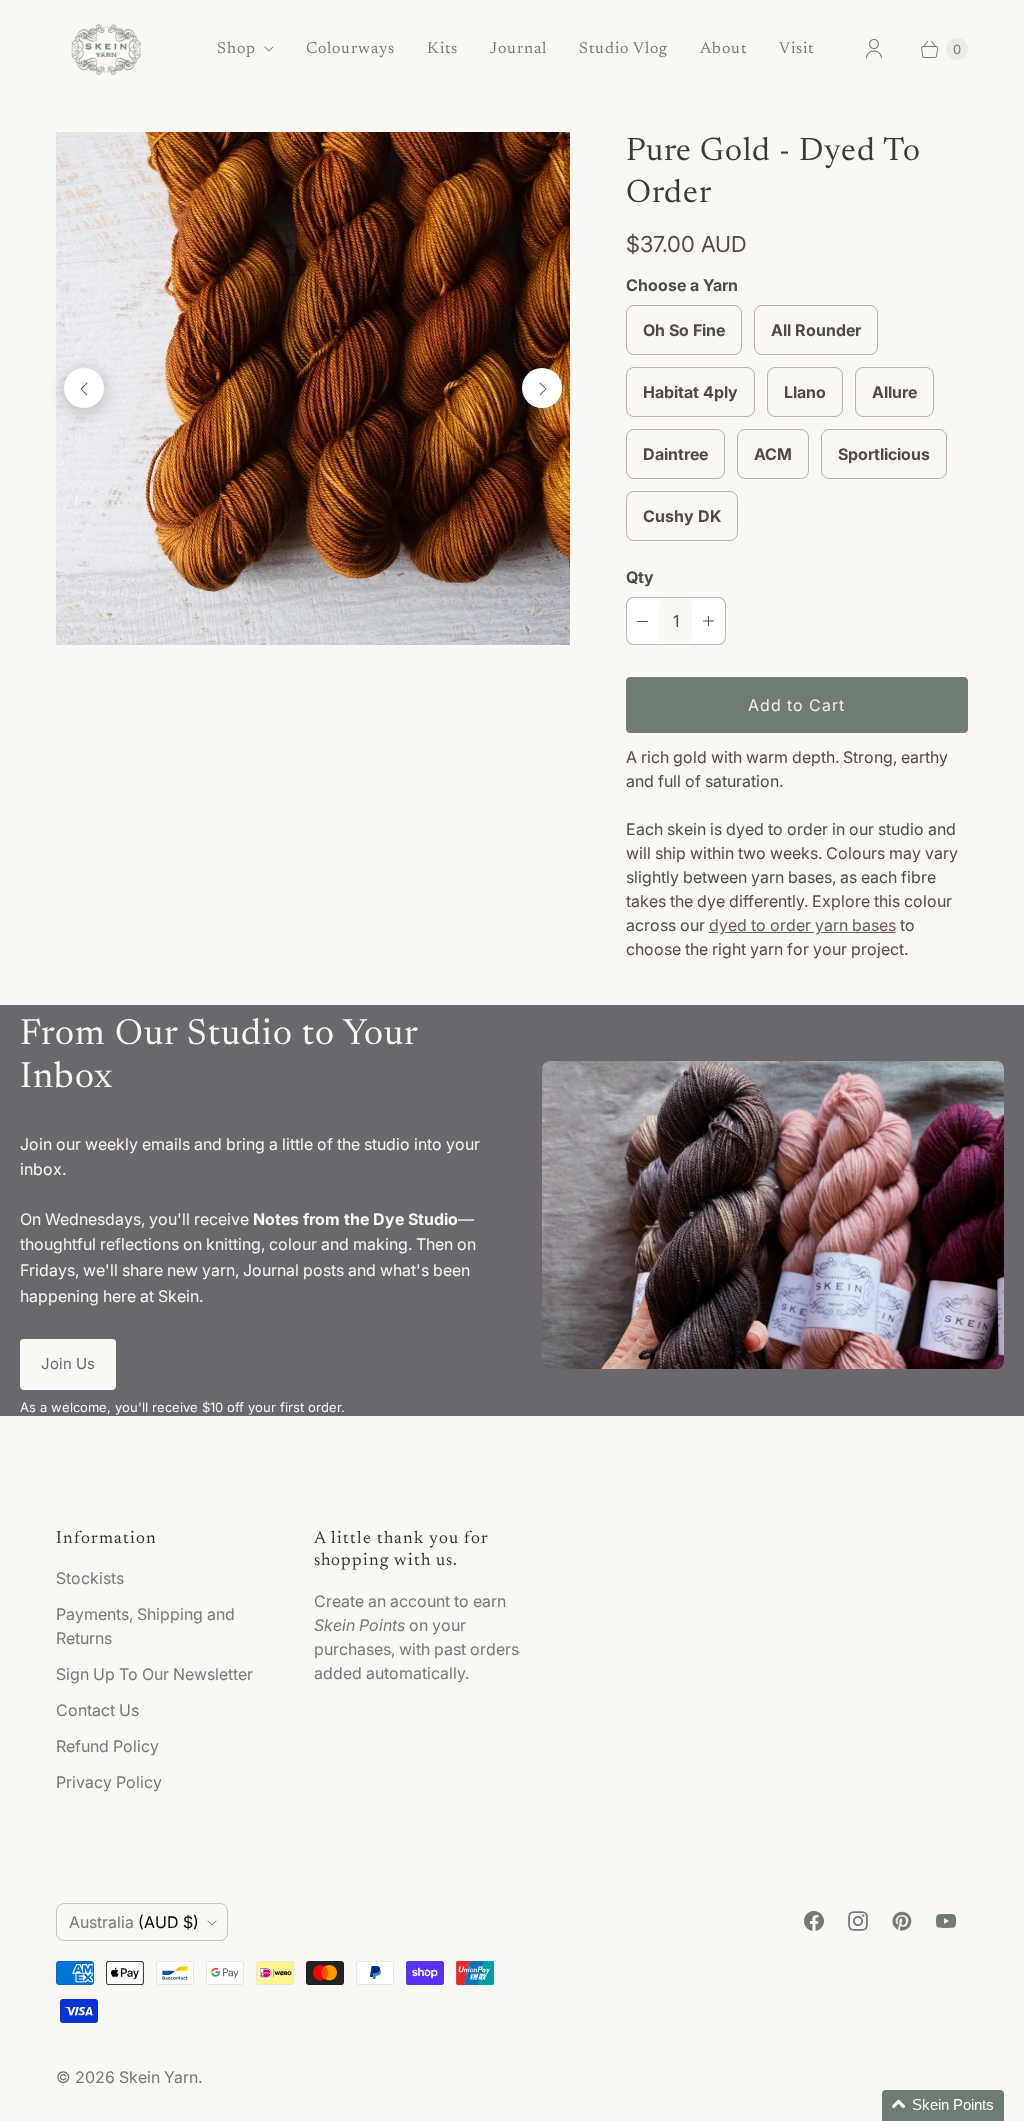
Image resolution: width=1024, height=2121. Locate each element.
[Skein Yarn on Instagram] (858, 1921)
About (723, 49)
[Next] (542, 388)
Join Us (68, 1363)
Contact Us (97, 1710)
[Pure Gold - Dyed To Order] (313, 389)
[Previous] (84, 388)
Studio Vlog (623, 49)
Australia (134, 1922)
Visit (796, 49)
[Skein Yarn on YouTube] (946, 1921)
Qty (640, 577)
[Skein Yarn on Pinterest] (902, 1921)
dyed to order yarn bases (802, 925)
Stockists (90, 1578)
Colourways (350, 49)
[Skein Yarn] (106, 49)
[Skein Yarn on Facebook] (814, 1921)
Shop (236, 49)
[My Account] (874, 49)
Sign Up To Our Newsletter (154, 1674)
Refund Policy (107, 1746)
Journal (518, 49)
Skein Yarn (158, 2077)
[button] (943, 2105)
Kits (442, 49)
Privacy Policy (109, 1782)
